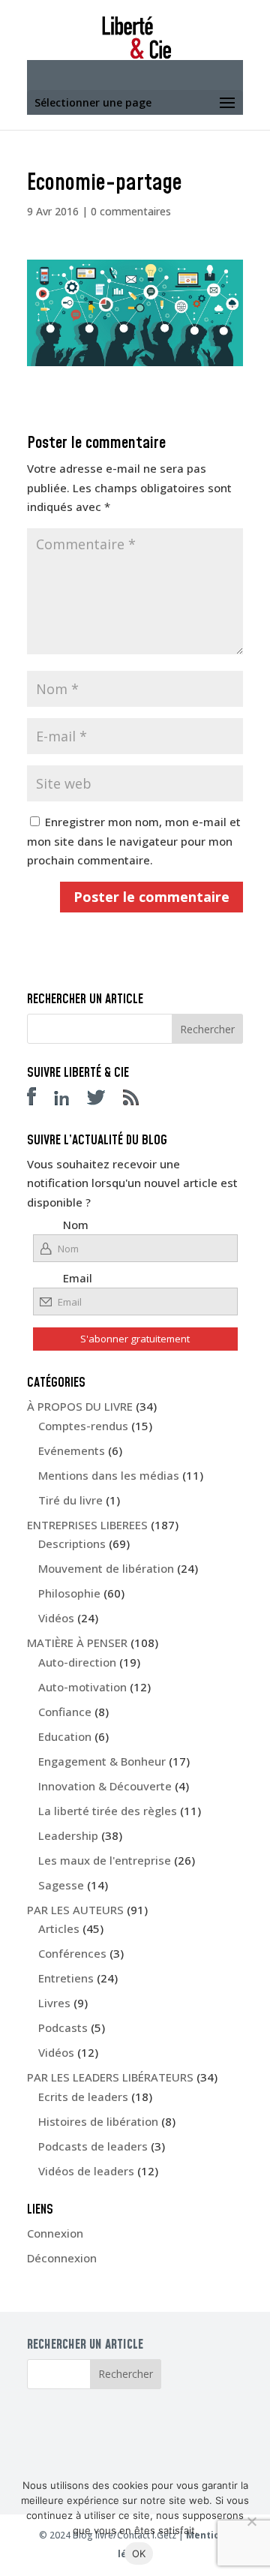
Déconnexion (62, 2258)
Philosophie (69, 1593)
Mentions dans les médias (109, 1475)
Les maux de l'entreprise (105, 1860)
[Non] (251, 2521)
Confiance (65, 1712)
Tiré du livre (70, 1500)
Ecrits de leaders (83, 2097)
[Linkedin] (69, 1101)
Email (78, 1278)
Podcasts (63, 2027)
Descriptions (72, 1543)
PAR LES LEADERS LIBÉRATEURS (110, 2077)
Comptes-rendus (83, 1426)
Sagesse (61, 1885)
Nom (76, 1225)
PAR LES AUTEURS (75, 1910)
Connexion (55, 2233)
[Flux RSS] (138, 1101)
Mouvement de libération (106, 1568)
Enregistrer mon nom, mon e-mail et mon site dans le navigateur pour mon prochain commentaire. (134, 841)
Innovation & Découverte (105, 1786)
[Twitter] (103, 1101)
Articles (59, 1928)
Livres (54, 2003)
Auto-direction (77, 1662)
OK (139, 2553)
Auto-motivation (82, 1687)
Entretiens (66, 1978)
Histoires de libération (98, 2121)
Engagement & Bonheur (102, 1761)
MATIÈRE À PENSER (77, 1643)
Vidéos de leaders (86, 2171)
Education (65, 1736)
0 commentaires (131, 211)
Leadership (68, 1835)
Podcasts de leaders (93, 2146)
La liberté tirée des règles (108, 1811)
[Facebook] (39, 1101)
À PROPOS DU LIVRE (80, 1406)
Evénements (72, 1450)
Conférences (72, 1953)
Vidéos (56, 1618)
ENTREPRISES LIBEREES (87, 1525)
